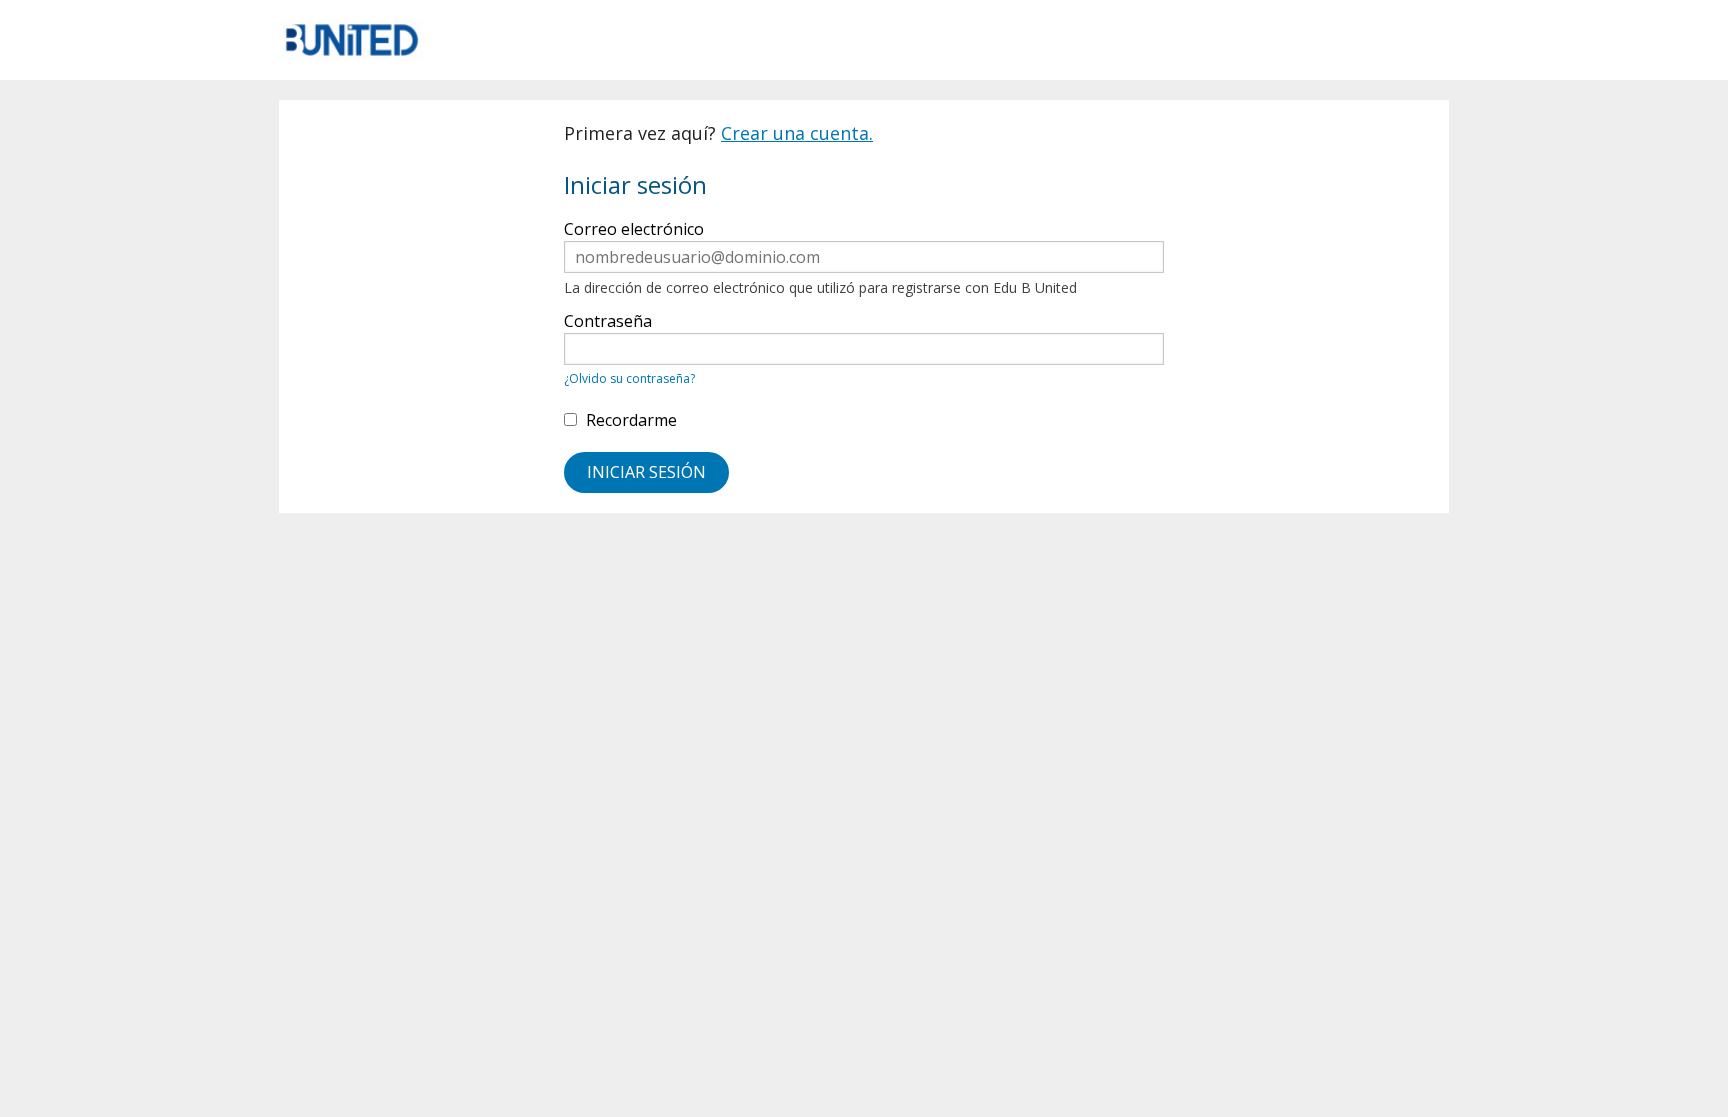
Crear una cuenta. (797, 133)
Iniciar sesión (646, 472)
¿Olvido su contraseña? (629, 378)
